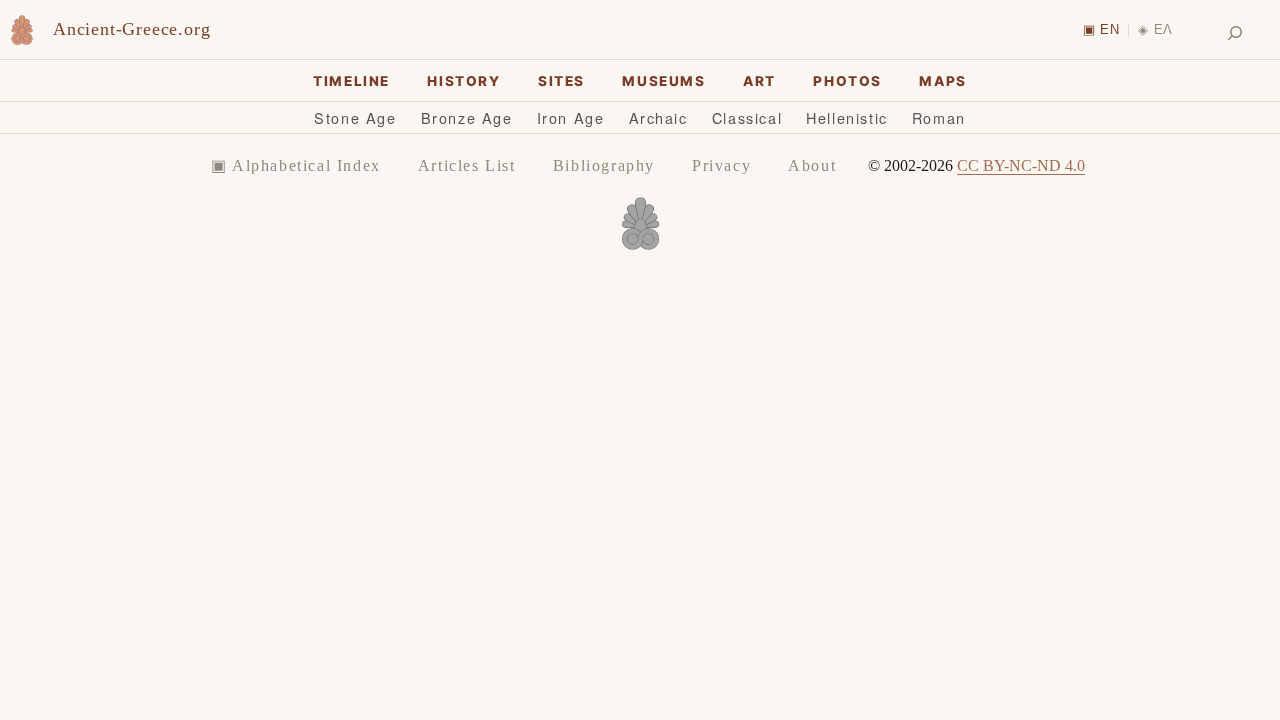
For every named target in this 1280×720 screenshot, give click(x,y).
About (812, 165)
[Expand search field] (1235, 33)
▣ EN (1101, 29)
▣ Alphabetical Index (296, 165)
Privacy (721, 165)
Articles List (467, 165)
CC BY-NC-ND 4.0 (1021, 165)
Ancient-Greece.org (131, 29)
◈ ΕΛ (1155, 29)
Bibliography (604, 165)
